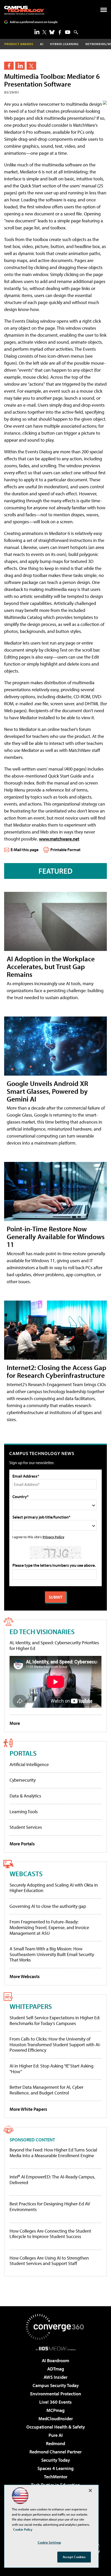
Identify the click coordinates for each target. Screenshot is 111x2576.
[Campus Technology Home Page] (24, 10)
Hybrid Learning (64, 44)
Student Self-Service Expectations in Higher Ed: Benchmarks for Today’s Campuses (55, 2020)
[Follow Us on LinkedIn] (37, 32)
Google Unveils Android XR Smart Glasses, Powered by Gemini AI (47, 1091)
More (15, 1723)
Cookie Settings (49, 2542)
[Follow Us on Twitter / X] (44, 32)
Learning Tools (24, 1812)
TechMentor (56, 2477)
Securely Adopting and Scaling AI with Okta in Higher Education (54, 1888)
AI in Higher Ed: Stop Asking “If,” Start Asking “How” (51, 2069)
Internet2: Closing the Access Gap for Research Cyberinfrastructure (57, 1371)
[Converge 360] (55, 2327)
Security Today (56, 2460)
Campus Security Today (56, 2385)
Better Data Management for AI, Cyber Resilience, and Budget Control (46, 2090)
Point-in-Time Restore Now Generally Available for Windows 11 (56, 1236)
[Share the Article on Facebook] (9, 66)
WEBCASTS (26, 1873)
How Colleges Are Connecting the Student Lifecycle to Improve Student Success (50, 2234)
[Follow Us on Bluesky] (52, 32)
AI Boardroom (55, 2360)
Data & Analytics (25, 1796)
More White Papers (28, 2109)
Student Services (26, 1827)
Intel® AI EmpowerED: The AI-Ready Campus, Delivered (52, 2180)
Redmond (55, 2443)
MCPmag (55, 2410)
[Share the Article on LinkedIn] (20, 66)
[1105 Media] (56, 2348)
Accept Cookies (74, 2557)
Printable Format (65, 850)
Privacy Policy (53, 1537)
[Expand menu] (104, 11)
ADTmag (56, 2369)
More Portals (22, 1844)
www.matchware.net (59, 839)
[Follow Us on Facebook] (60, 32)
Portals (23, 1753)
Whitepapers (31, 2006)
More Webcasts (25, 1976)
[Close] (90, 2490)
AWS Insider (55, 2377)
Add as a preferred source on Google (34, 22)
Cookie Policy (23, 2529)
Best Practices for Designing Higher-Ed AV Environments (50, 2207)
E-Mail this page (25, 850)
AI (42, 44)
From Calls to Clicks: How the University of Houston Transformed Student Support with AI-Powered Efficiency (55, 2044)
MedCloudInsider (56, 2419)
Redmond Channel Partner (55, 2452)
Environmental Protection (56, 2394)
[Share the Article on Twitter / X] (31, 66)
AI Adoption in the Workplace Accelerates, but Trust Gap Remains (51, 966)
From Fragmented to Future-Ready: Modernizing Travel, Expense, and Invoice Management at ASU (49, 1927)
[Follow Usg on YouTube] (68, 32)
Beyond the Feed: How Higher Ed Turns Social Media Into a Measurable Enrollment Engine (53, 2153)
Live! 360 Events (55, 2402)
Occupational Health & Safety (56, 2427)
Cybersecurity (23, 1780)
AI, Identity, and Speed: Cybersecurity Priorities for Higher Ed (54, 1645)
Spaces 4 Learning (55, 2468)
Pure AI (56, 2435)
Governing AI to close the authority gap (48, 1906)
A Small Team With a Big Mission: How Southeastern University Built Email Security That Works (52, 1954)
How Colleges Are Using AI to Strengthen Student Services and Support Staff (49, 2261)
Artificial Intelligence (29, 1764)
